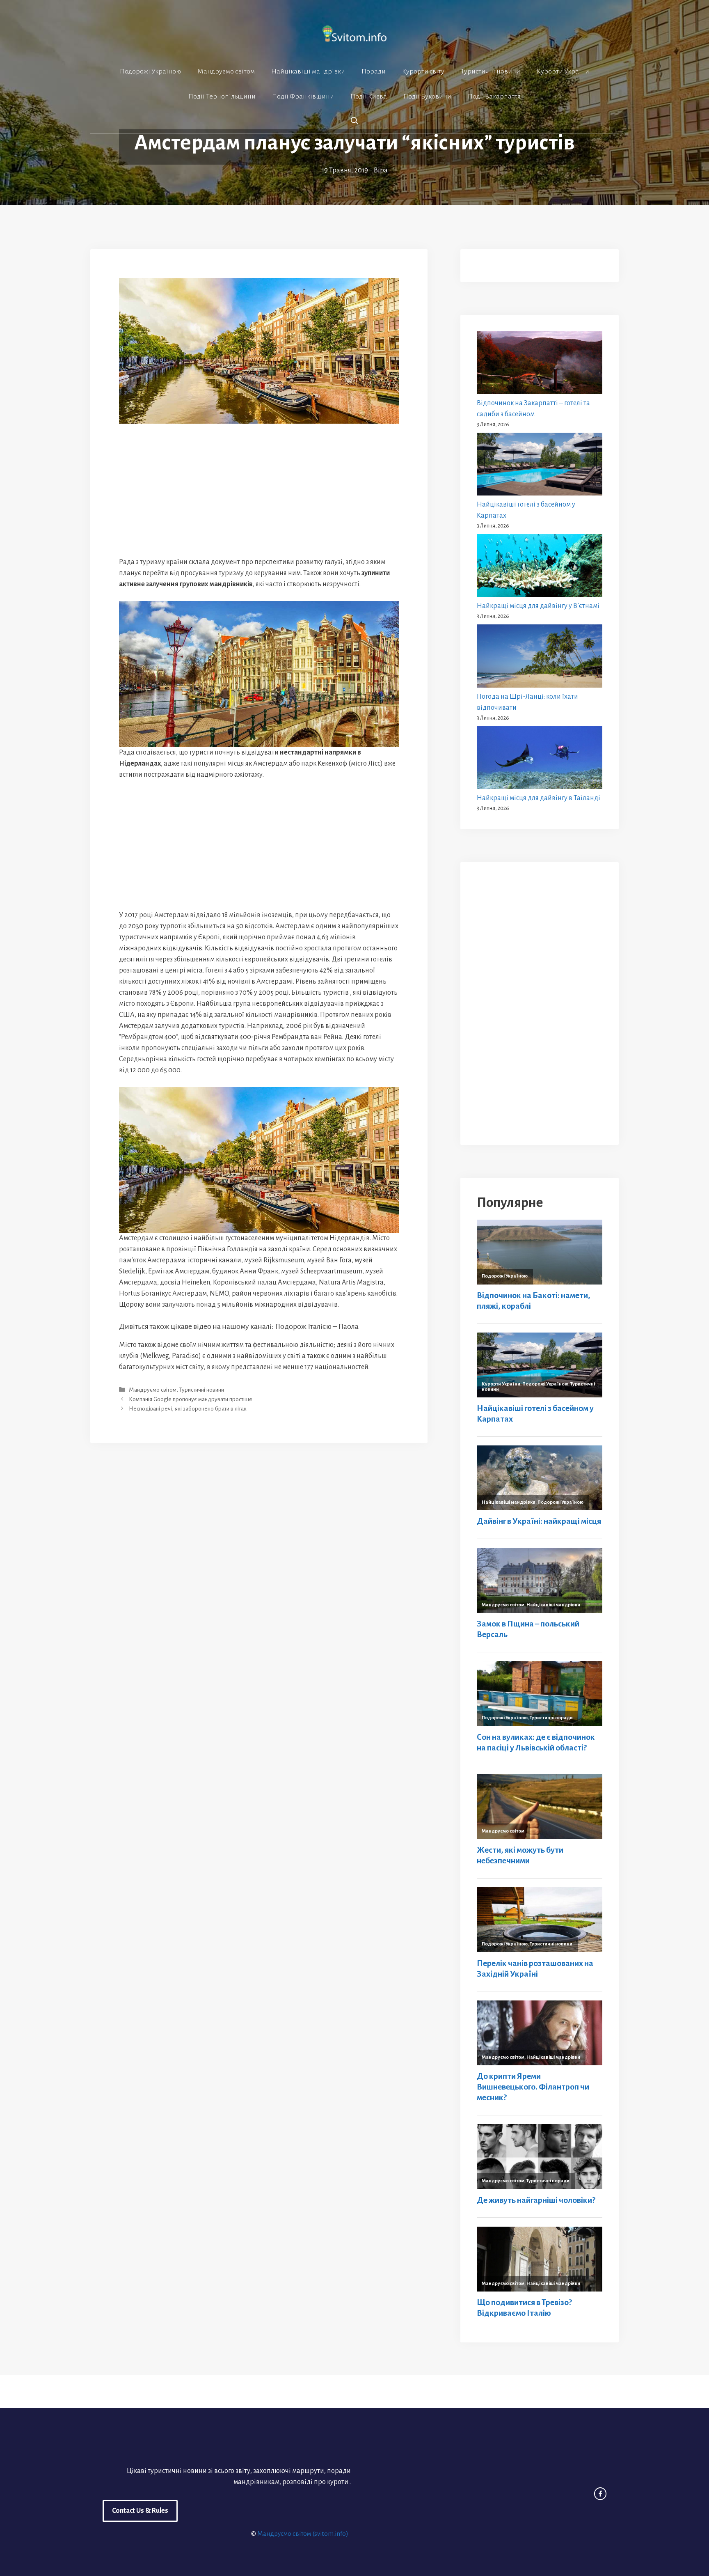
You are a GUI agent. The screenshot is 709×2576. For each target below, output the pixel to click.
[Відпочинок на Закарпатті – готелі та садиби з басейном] (540, 365)
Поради (374, 71)
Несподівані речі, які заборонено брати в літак (188, 1409)
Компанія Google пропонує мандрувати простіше (191, 1399)
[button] (354, 121)
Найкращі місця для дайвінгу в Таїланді (539, 798)
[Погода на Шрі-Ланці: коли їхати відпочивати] (540, 658)
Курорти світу (423, 71)
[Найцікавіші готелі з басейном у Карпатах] (540, 466)
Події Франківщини (303, 96)
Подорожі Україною (150, 71)
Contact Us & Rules (140, 2511)
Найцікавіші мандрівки (308, 71)
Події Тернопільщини (222, 96)
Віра (381, 170)
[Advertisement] (259, 496)
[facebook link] (600, 2493)
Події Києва (369, 96)
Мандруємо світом (226, 71)
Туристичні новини (491, 71)
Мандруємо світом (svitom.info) (303, 2534)
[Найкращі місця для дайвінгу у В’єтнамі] (540, 567)
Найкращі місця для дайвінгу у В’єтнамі (538, 606)
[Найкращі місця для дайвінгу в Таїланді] (540, 759)
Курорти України (563, 71)
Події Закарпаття (494, 96)
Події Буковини (427, 96)
